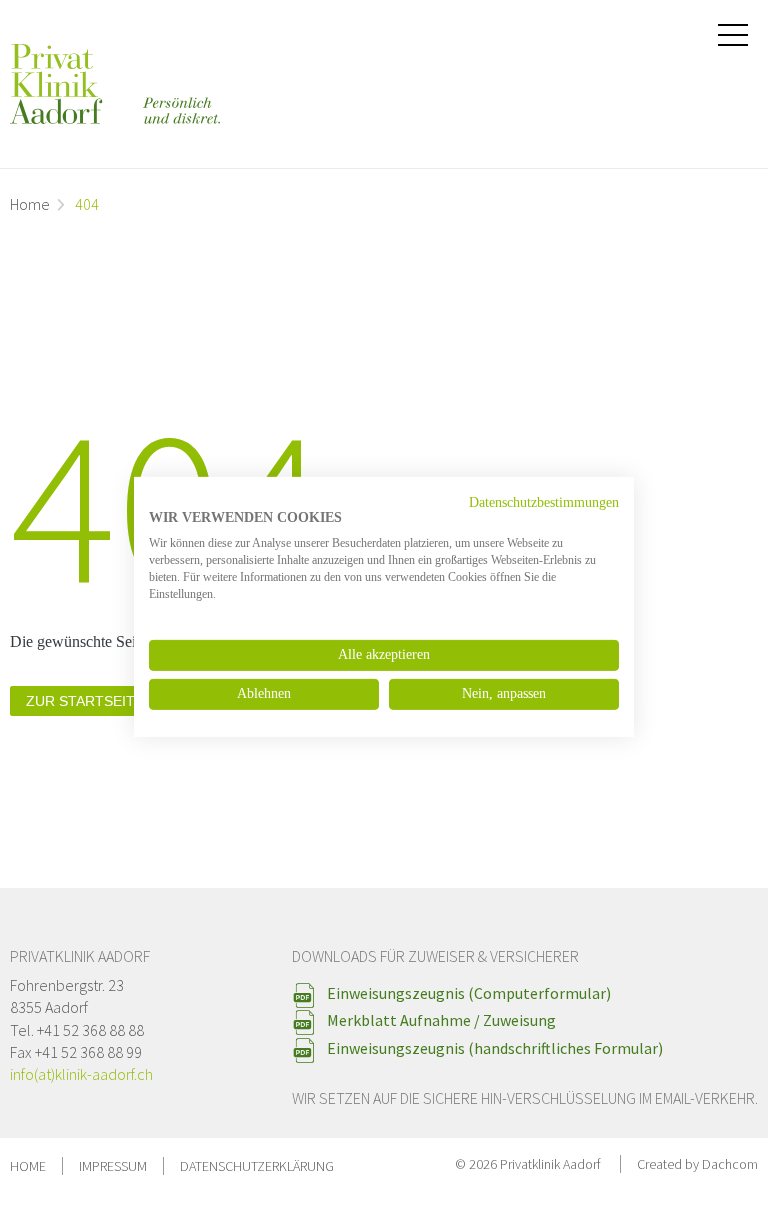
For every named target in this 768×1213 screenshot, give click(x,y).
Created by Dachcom (697, 1164)
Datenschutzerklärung (257, 1166)
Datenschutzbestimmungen (544, 501)
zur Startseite (85, 701)
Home (30, 204)
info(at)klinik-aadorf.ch (81, 1074)
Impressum (113, 1166)
